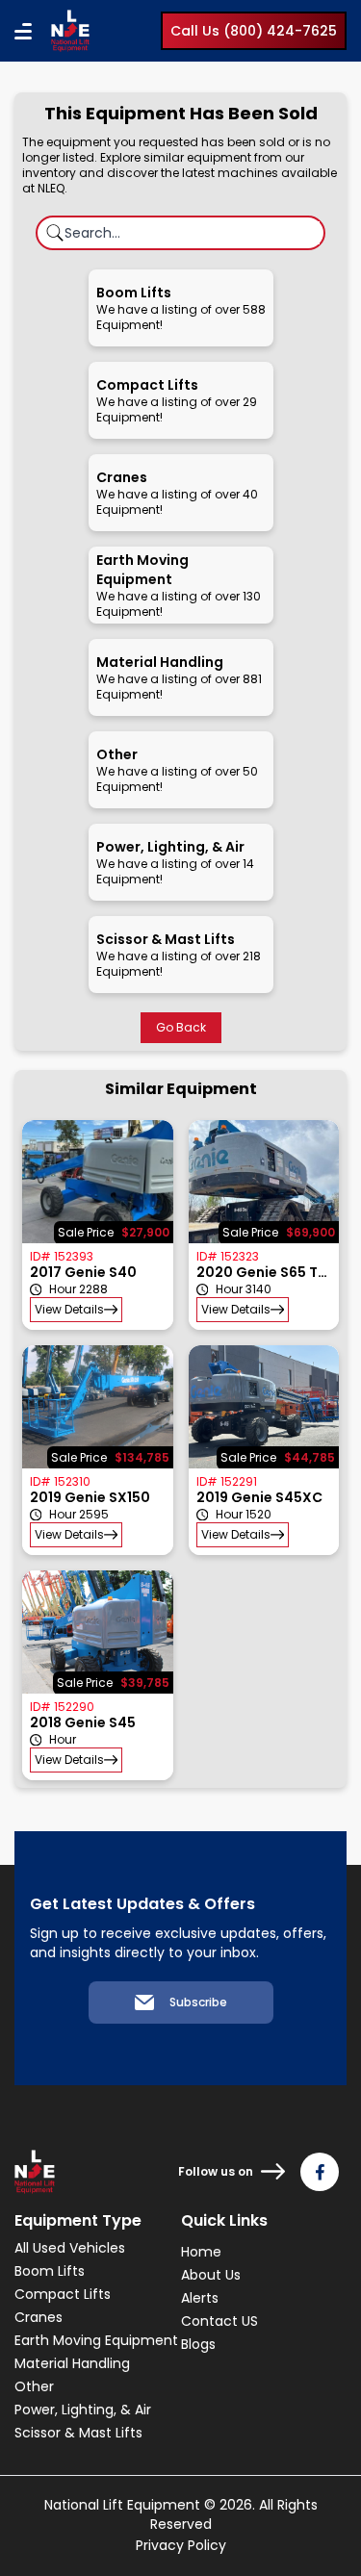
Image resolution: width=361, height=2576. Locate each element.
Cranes (39, 2317)
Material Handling (72, 2363)
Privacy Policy (181, 2545)
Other (34, 2386)
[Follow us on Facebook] (320, 2172)
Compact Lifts (63, 2294)
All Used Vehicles (70, 2248)
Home (201, 2252)
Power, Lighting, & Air (83, 2410)
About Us (211, 2275)
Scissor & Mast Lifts (78, 2433)
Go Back (181, 1027)
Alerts (200, 2298)
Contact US (219, 2321)
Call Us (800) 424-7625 (254, 31)
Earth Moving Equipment (96, 2340)
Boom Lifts (50, 2271)
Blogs (198, 2344)
